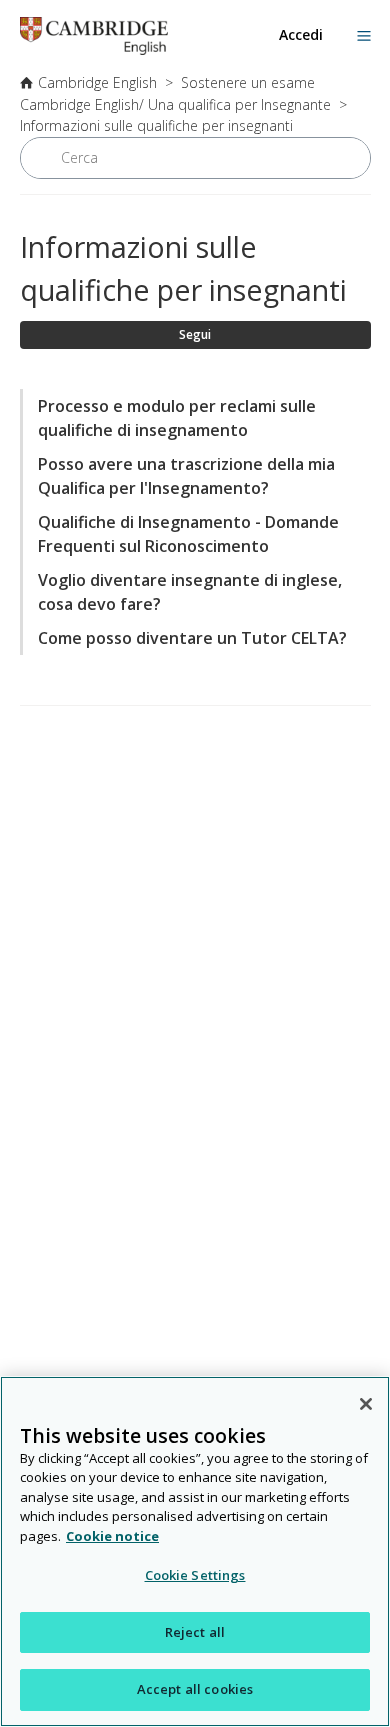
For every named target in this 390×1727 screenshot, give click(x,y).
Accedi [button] (301, 34)
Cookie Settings (195, 1575)
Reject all (195, 1632)
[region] (195, 1551)
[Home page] (94, 49)
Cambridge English (97, 82)
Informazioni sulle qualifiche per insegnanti (156, 125)
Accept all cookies (195, 1689)
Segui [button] (195, 334)
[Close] (366, 1404)
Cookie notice (112, 1536)
